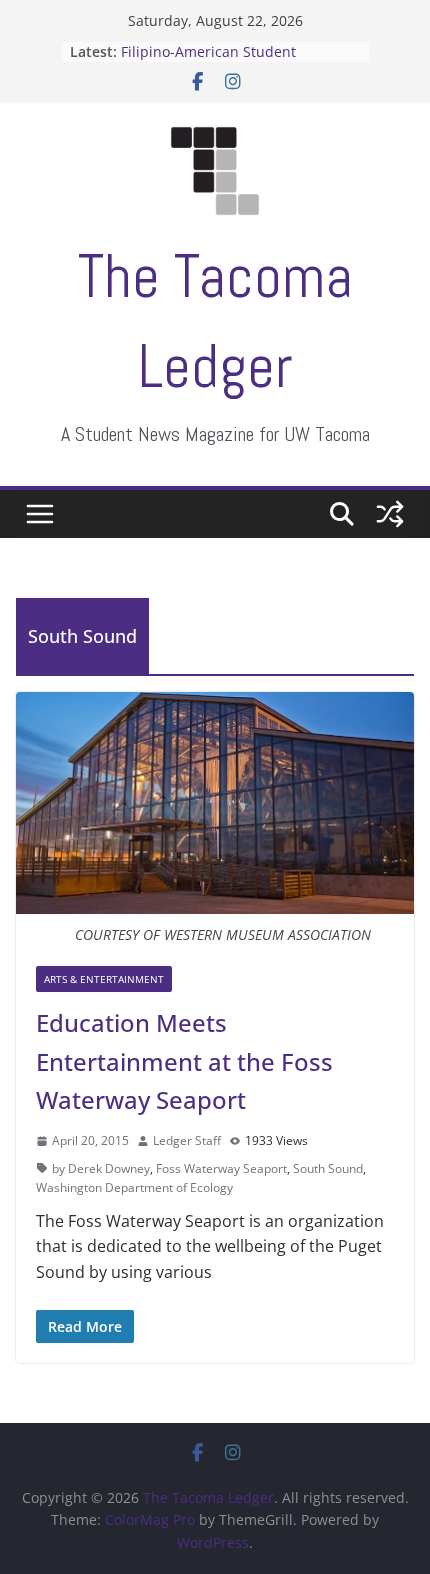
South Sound (328, 1168)
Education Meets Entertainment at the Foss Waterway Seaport (184, 1061)
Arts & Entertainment (104, 979)
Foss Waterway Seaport (221, 1168)
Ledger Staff (187, 1140)
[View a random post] (390, 514)
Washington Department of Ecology (134, 1187)
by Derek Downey (101, 1168)
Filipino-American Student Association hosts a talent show (228, 61)
